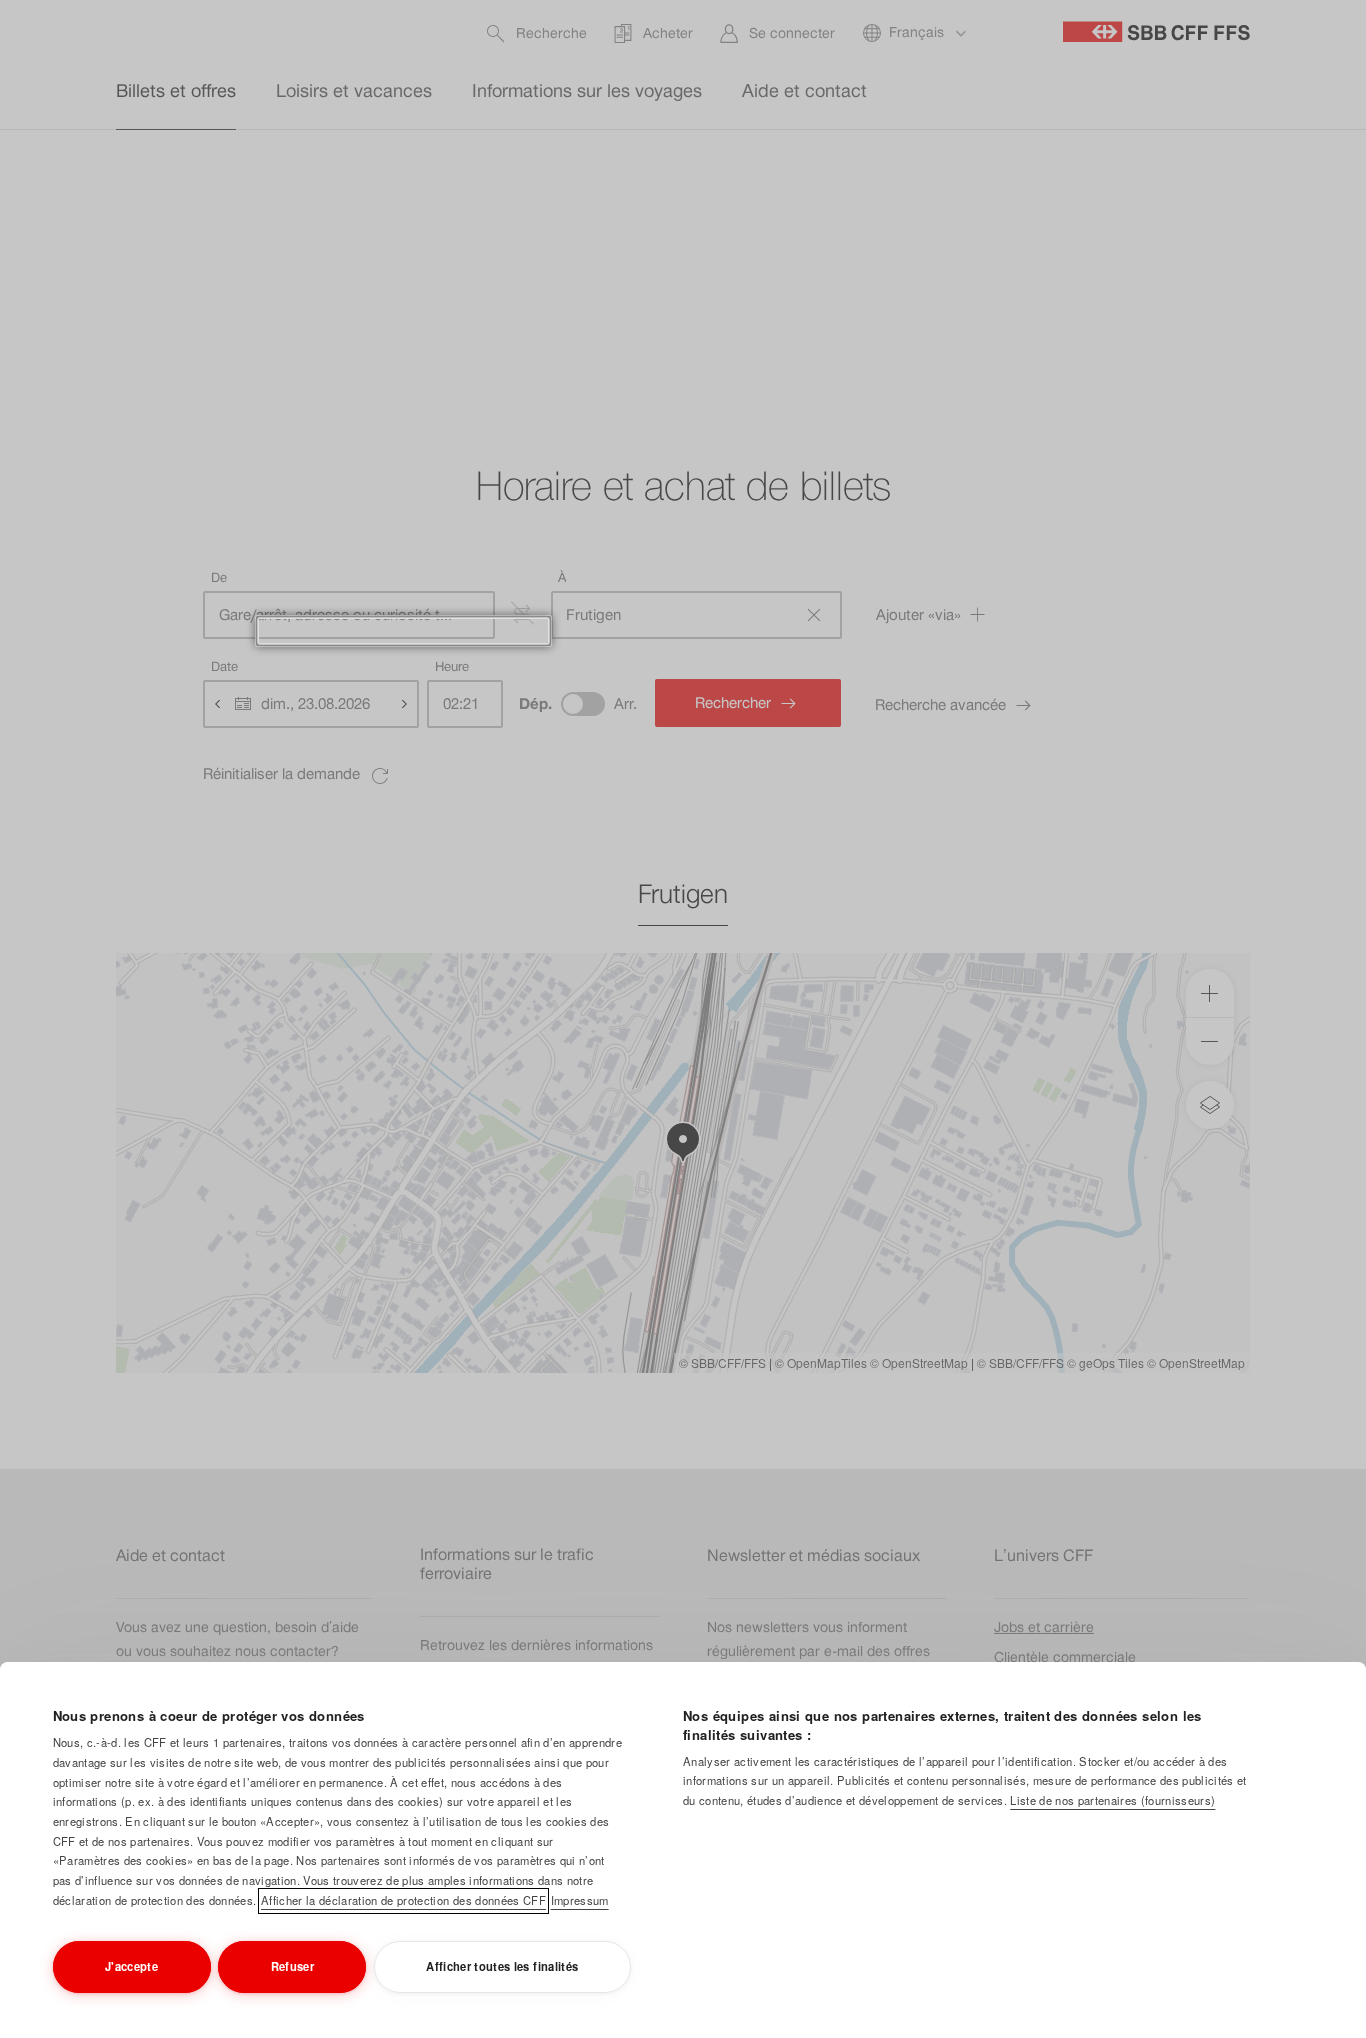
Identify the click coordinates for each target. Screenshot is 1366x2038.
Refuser (292, 1966)
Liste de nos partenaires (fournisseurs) (1112, 1800)
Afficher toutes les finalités (502, 1966)
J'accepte (131, 1966)
